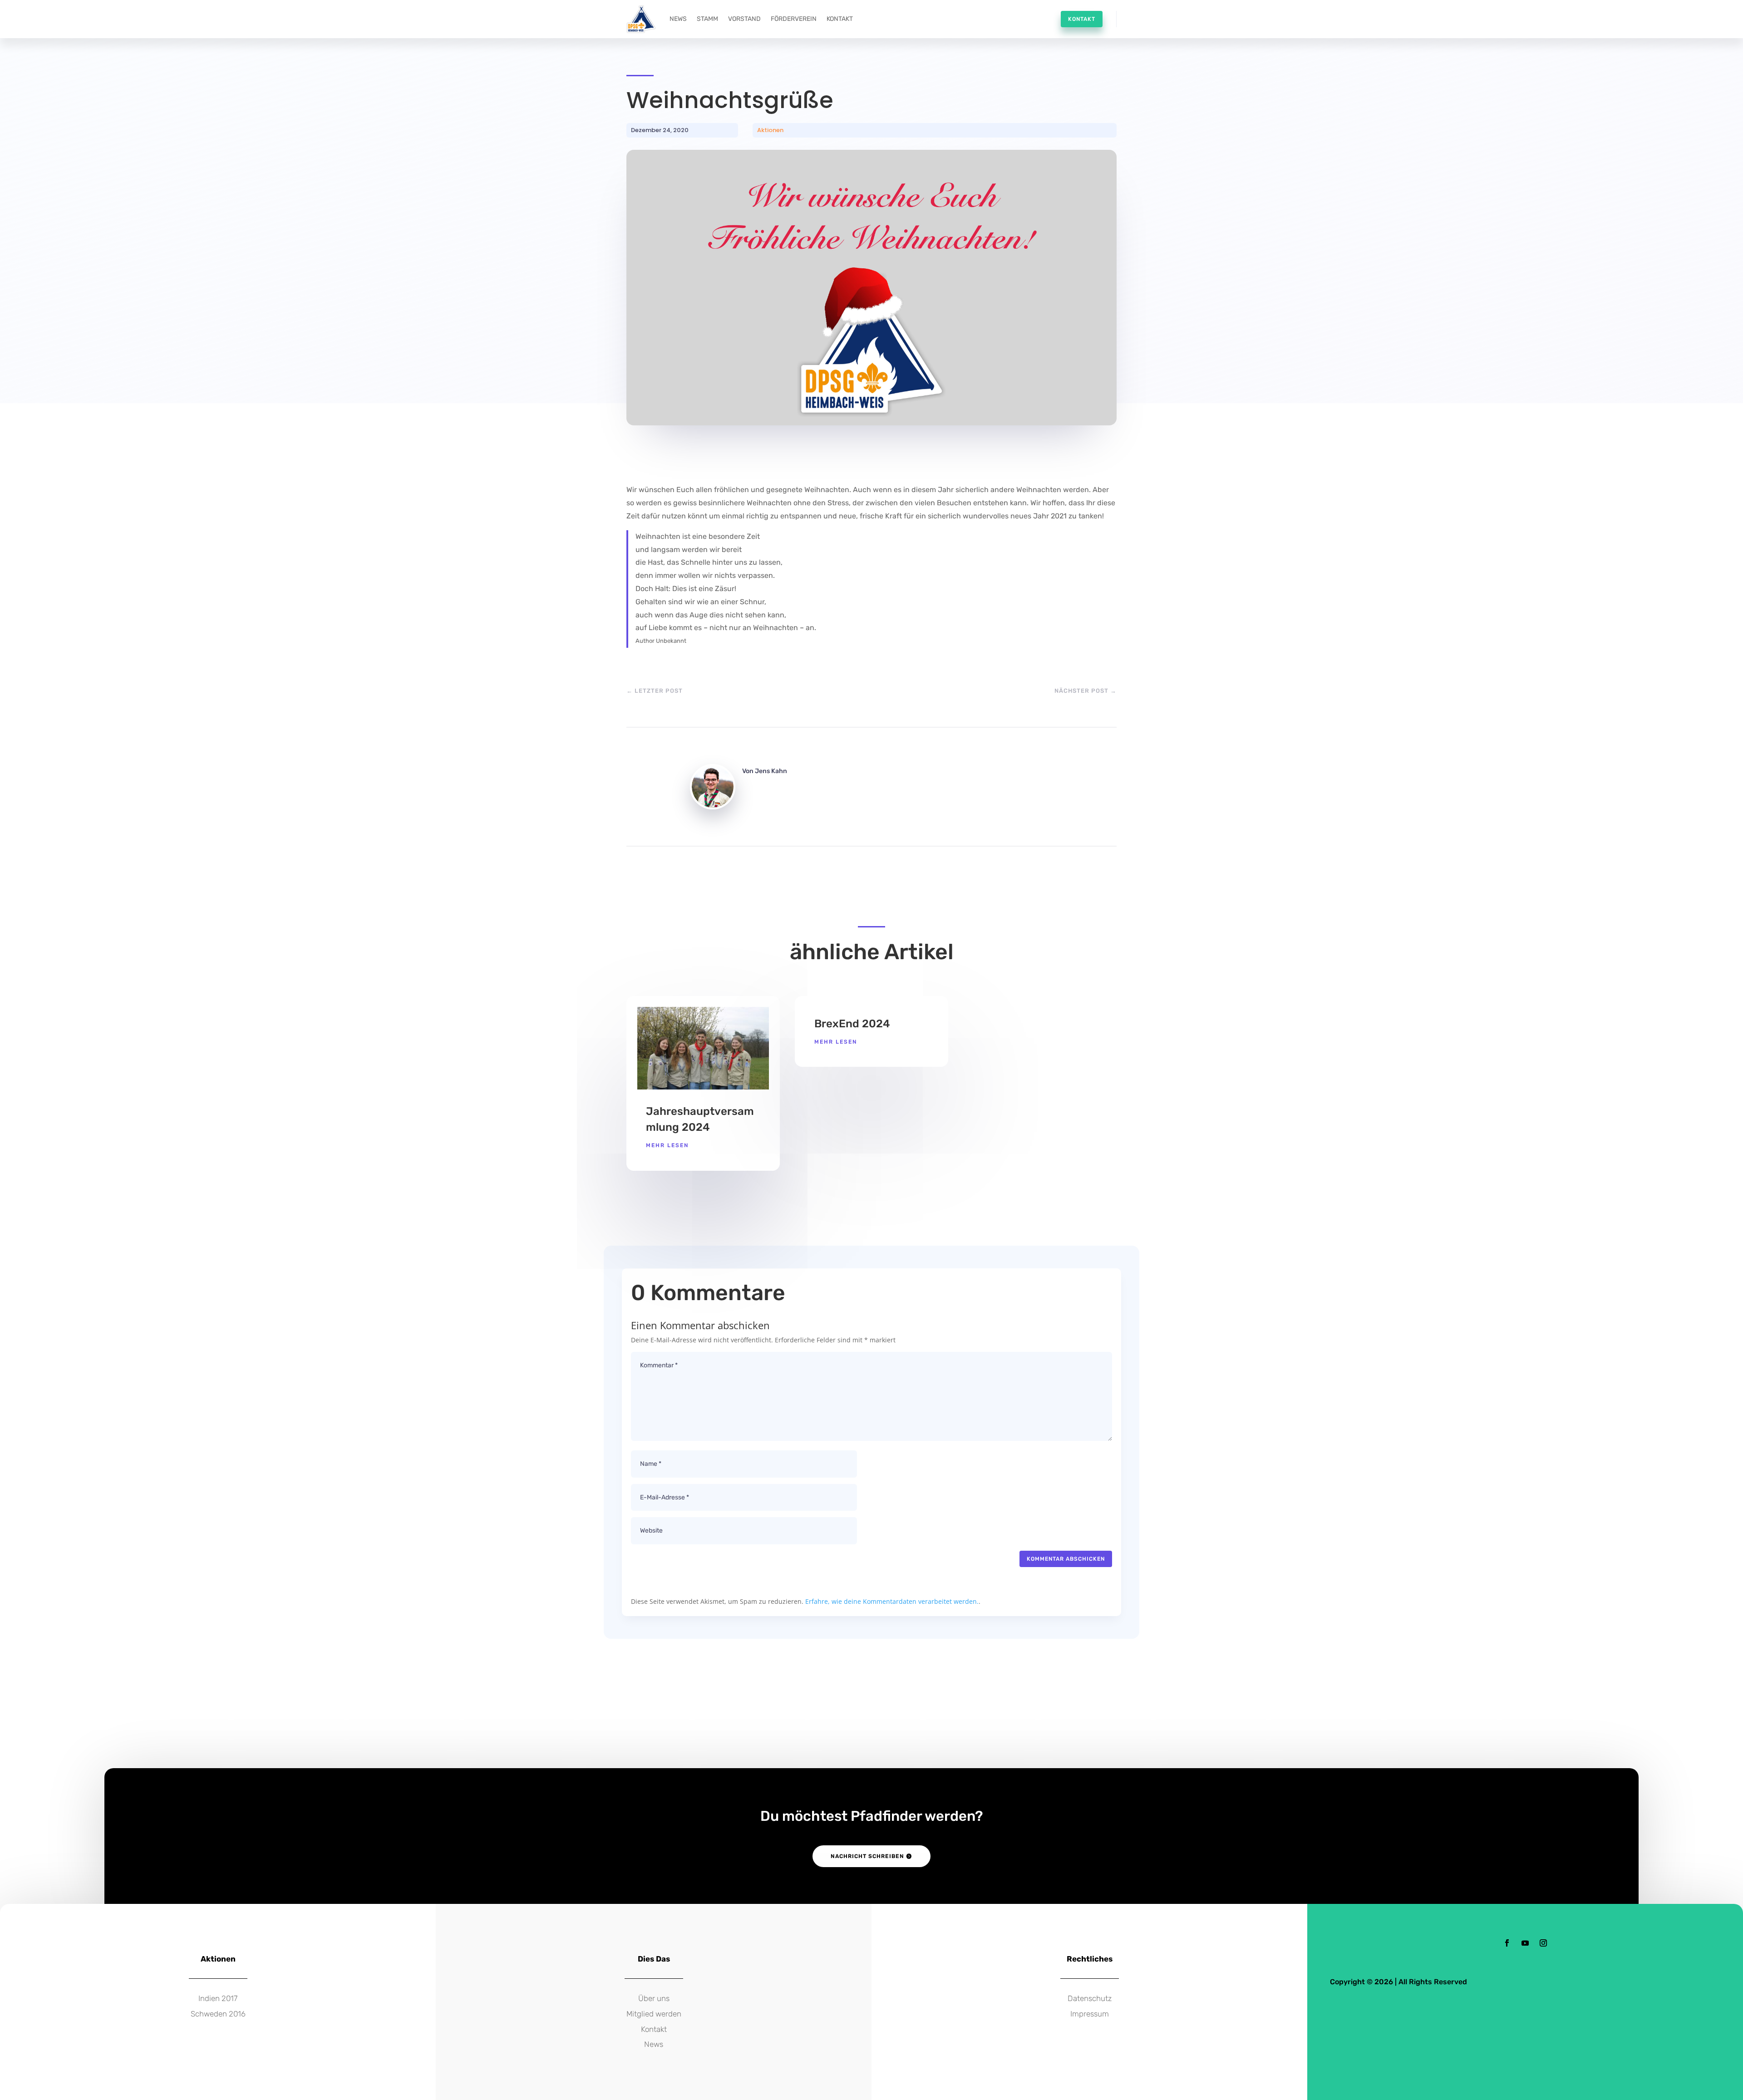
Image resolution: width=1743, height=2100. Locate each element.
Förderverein (794, 19)
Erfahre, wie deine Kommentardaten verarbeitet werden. (892, 1601)
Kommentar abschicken (1066, 1559)
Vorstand (744, 19)
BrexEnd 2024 (852, 1024)
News (678, 19)
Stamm (707, 19)
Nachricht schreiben (867, 1856)
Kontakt (840, 19)
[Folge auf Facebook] (1507, 1943)
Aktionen (770, 130)
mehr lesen (667, 1145)
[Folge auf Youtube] (1525, 1943)
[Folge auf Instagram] (1543, 1943)
